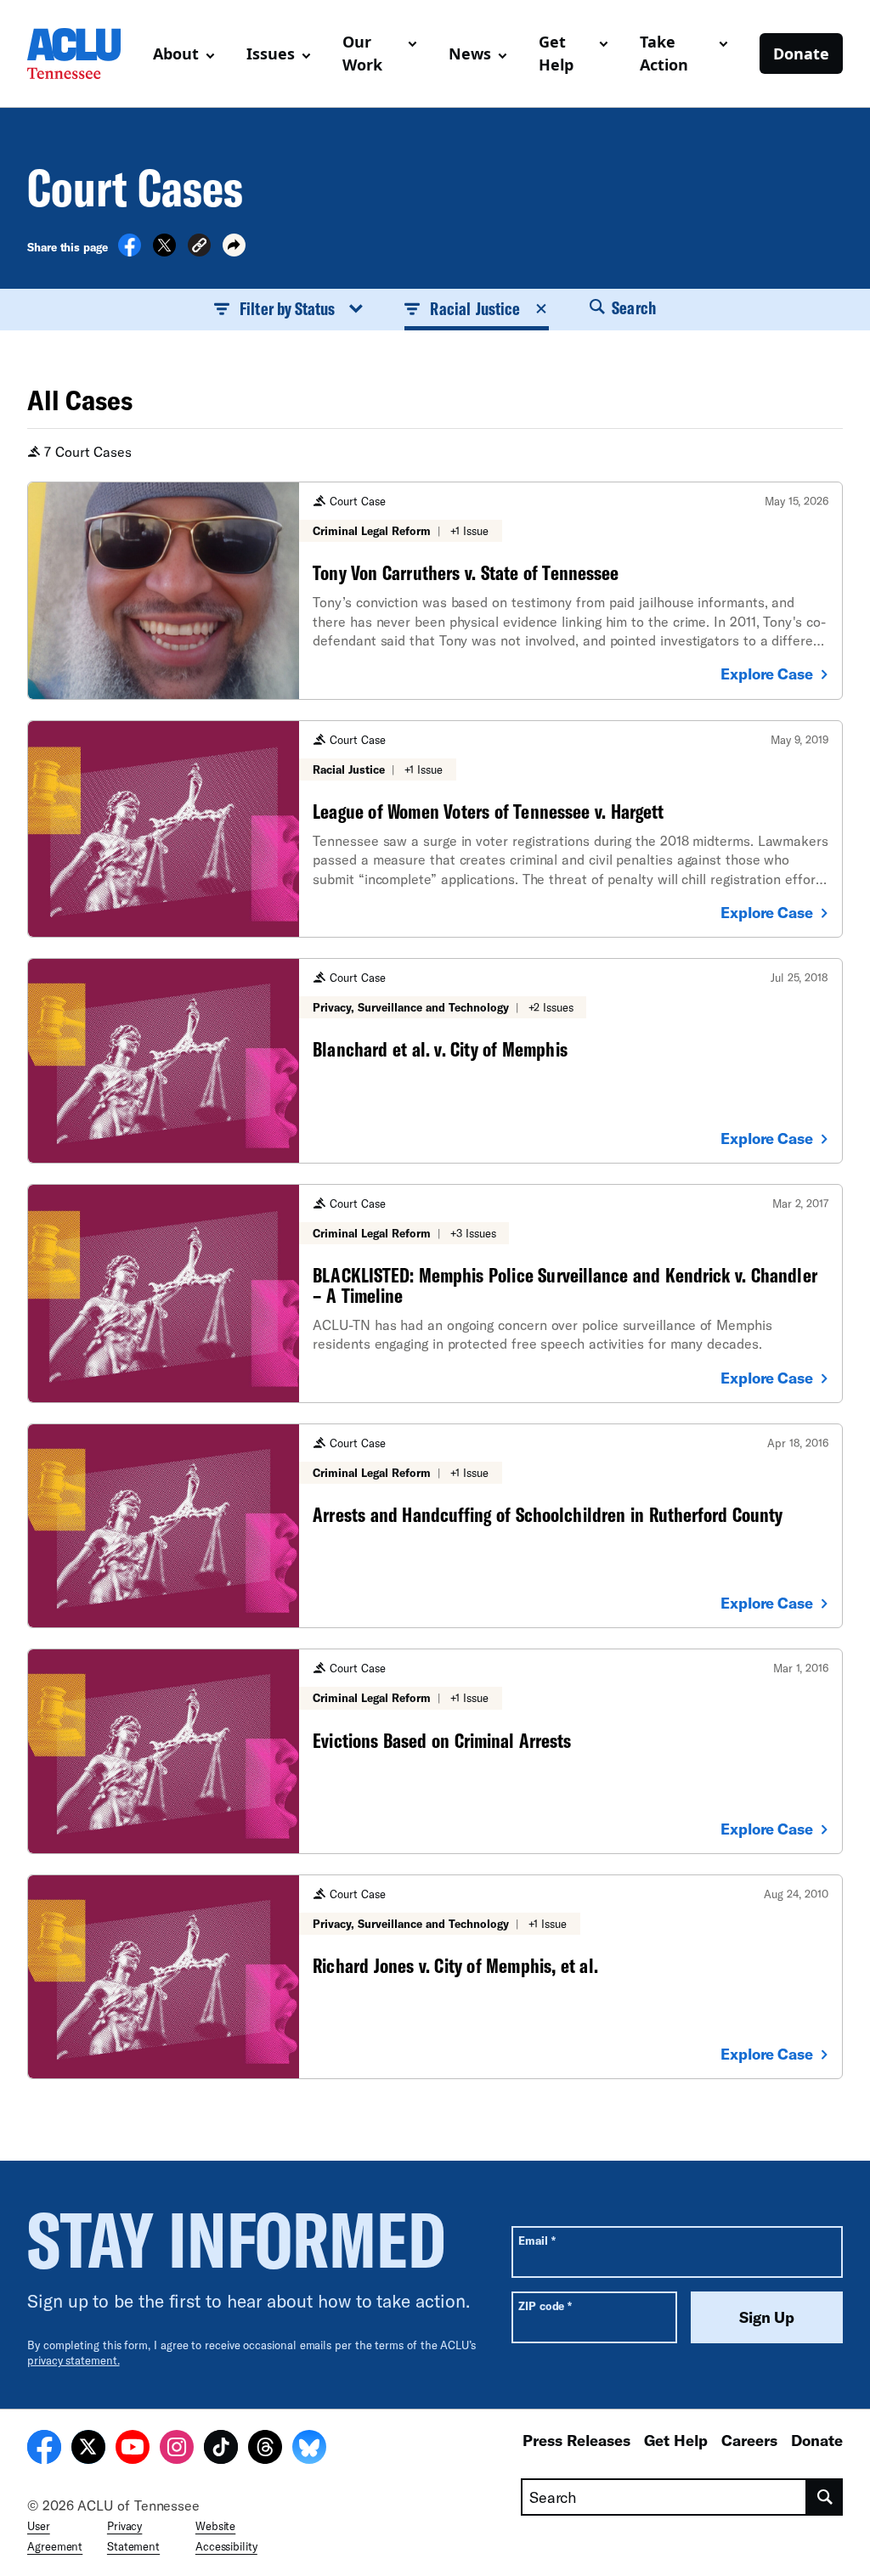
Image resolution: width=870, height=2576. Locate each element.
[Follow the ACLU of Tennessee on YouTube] (133, 2449)
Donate (801, 54)
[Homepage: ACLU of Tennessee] (83, 54)
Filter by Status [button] (287, 308)
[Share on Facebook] (130, 251)
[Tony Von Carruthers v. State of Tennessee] (435, 591)
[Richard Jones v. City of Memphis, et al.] (435, 1977)
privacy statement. (73, 2360)
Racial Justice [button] (475, 308)
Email (537, 2240)
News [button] (470, 54)
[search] (825, 2497)
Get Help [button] (556, 53)
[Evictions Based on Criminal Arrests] (435, 1751)
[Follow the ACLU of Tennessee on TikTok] (221, 2449)
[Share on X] (164, 251)
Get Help (676, 2440)
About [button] (176, 54)
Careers (749, 2440)
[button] (199, 248)
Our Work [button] (362, 53)
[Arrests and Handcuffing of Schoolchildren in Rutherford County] (435, 1526)
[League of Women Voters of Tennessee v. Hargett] (435, 829)
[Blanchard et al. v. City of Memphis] (435, 1060)
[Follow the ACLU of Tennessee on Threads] (265, 2449)
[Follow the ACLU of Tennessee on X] (88, 2449)
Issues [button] (271, 54)
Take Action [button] (664, 53)
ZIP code (545, 2305)
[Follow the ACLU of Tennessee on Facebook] (44, 2449)
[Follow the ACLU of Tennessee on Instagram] (177, 2449)
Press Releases (576, 2440)
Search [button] (632, 307)
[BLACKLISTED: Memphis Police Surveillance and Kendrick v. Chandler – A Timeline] (435, 1294)
